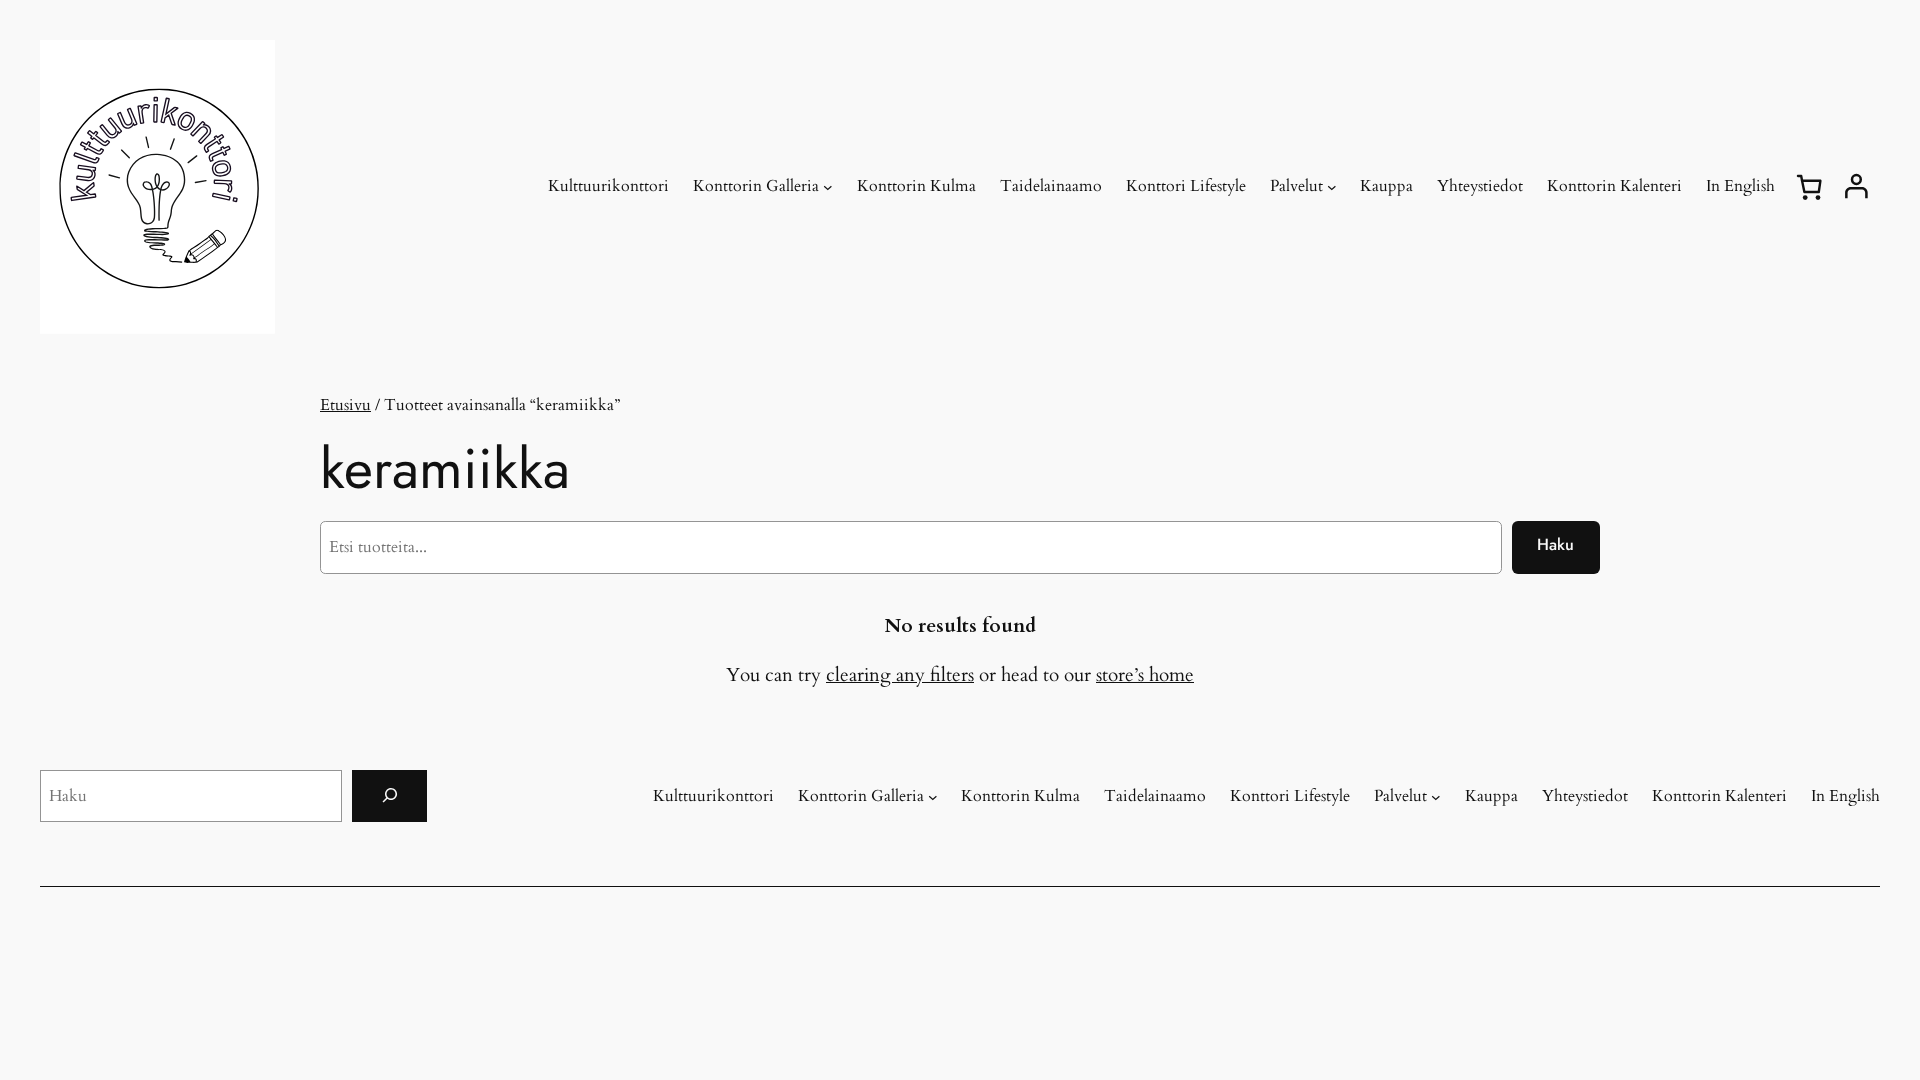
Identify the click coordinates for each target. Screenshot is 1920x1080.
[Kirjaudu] (1856, 186)
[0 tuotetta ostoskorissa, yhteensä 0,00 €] (1809, 187)
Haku (1555, 544)
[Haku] (389, 796)
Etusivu (345, 405)
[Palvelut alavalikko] (1332, 187)
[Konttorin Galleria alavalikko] (828, 187)
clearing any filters (900, 675)
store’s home (1145, 675)
